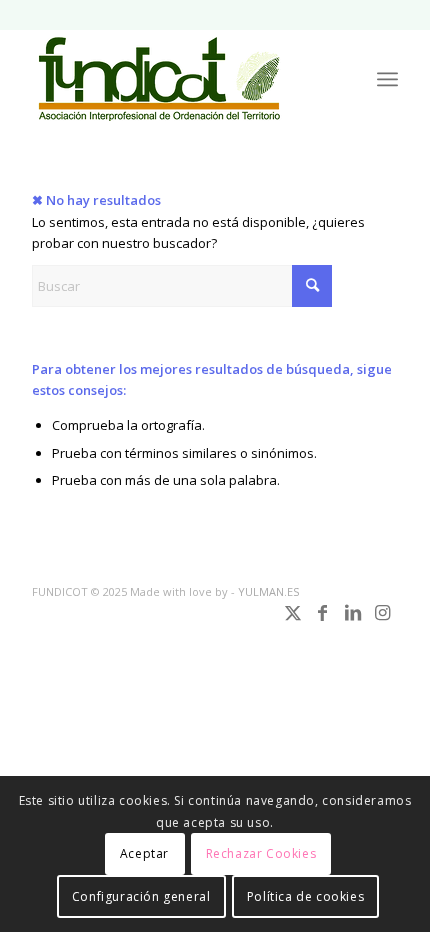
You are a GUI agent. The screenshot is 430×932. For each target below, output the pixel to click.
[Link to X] (293, 622)
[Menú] (387, 79)
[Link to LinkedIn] (353, 622)
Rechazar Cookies (261, 853)
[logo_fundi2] (178, 79)
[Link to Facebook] (323, 622)
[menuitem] (387, 79)
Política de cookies (305, 896)
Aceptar (144, 853)
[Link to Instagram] (383, 622)
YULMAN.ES (268, 591)
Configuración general (141, 896)
